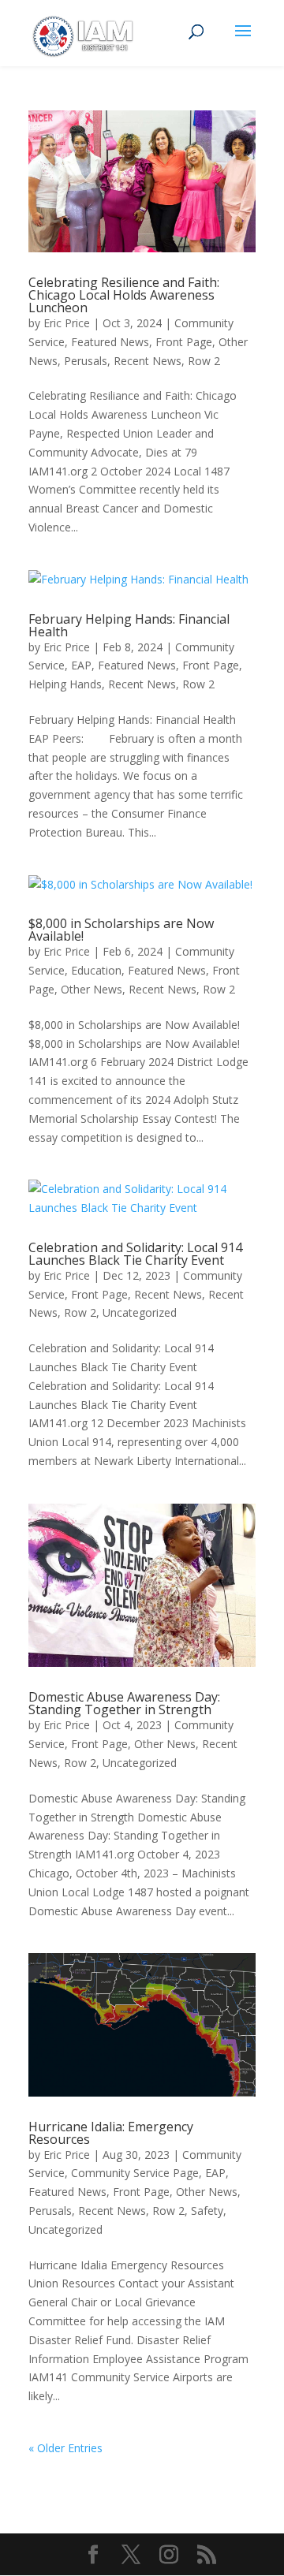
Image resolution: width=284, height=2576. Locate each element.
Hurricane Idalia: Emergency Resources (111, 2133)
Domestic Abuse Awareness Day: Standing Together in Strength (124, 1703)
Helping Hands (65, 684)
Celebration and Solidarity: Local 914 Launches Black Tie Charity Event (135, 1254)
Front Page (184, 342)
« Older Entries (65, 2448)
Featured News (110, 342)
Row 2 (204, 361)
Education (96, 970)
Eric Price (67, 323)
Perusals (86, 361)
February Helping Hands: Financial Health (129, 625)
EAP (81, 665)
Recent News (148, 361)
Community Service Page (135, 2173)
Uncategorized (140, 1312)
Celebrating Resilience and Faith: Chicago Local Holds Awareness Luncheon (124, 295)
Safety (207, 2211)
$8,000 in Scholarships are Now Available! (121, 930)
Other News (92, 989)
